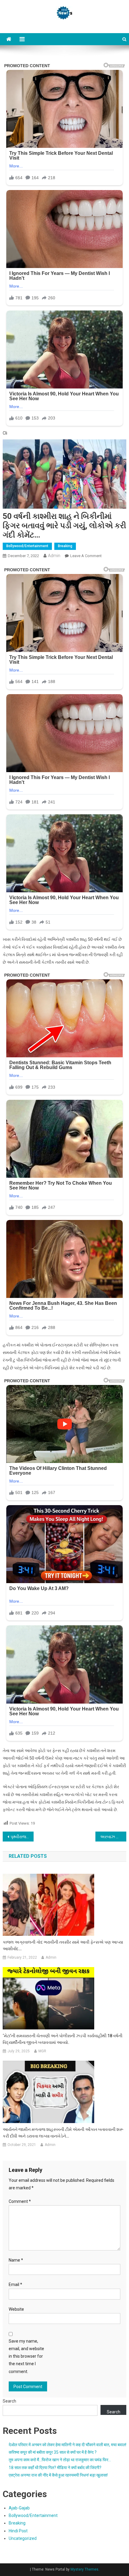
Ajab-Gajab (19, 2508)
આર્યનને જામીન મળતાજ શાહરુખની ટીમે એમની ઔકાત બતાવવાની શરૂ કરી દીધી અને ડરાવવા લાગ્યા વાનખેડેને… (63, 2133)
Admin (54, 556)
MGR (42, 2051)
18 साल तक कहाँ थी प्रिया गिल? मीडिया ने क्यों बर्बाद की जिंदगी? (55, 2468)
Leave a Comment (86, 556)
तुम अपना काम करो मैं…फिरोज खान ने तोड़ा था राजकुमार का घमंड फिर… (60, 2460)
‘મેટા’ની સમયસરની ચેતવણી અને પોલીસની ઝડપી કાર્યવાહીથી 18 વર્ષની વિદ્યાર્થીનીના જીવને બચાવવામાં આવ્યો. (63, 2039)
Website (16, 2309)
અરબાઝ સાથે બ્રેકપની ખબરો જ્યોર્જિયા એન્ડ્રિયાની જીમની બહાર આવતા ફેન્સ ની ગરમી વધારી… (113, 1837)
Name (16, 2260)
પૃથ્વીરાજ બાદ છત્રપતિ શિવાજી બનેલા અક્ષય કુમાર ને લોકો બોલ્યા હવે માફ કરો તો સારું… (22, 1837)
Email (15, 2284)
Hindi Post (18, 2531)
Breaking (65, 546)
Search (9, 2401)
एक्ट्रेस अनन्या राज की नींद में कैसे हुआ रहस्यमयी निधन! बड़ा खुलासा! (58, 2475)
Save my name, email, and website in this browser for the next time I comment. (26, 2356)
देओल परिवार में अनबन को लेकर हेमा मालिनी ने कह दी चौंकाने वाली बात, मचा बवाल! (67, 2445)
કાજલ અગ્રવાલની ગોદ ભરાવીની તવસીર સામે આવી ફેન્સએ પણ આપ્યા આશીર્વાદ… (63, 1945)
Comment (20, 2201)
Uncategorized (23, 2538)
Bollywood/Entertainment (27, 546)
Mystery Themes (84, 2569)
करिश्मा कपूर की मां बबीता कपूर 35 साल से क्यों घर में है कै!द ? (53, 2452)
